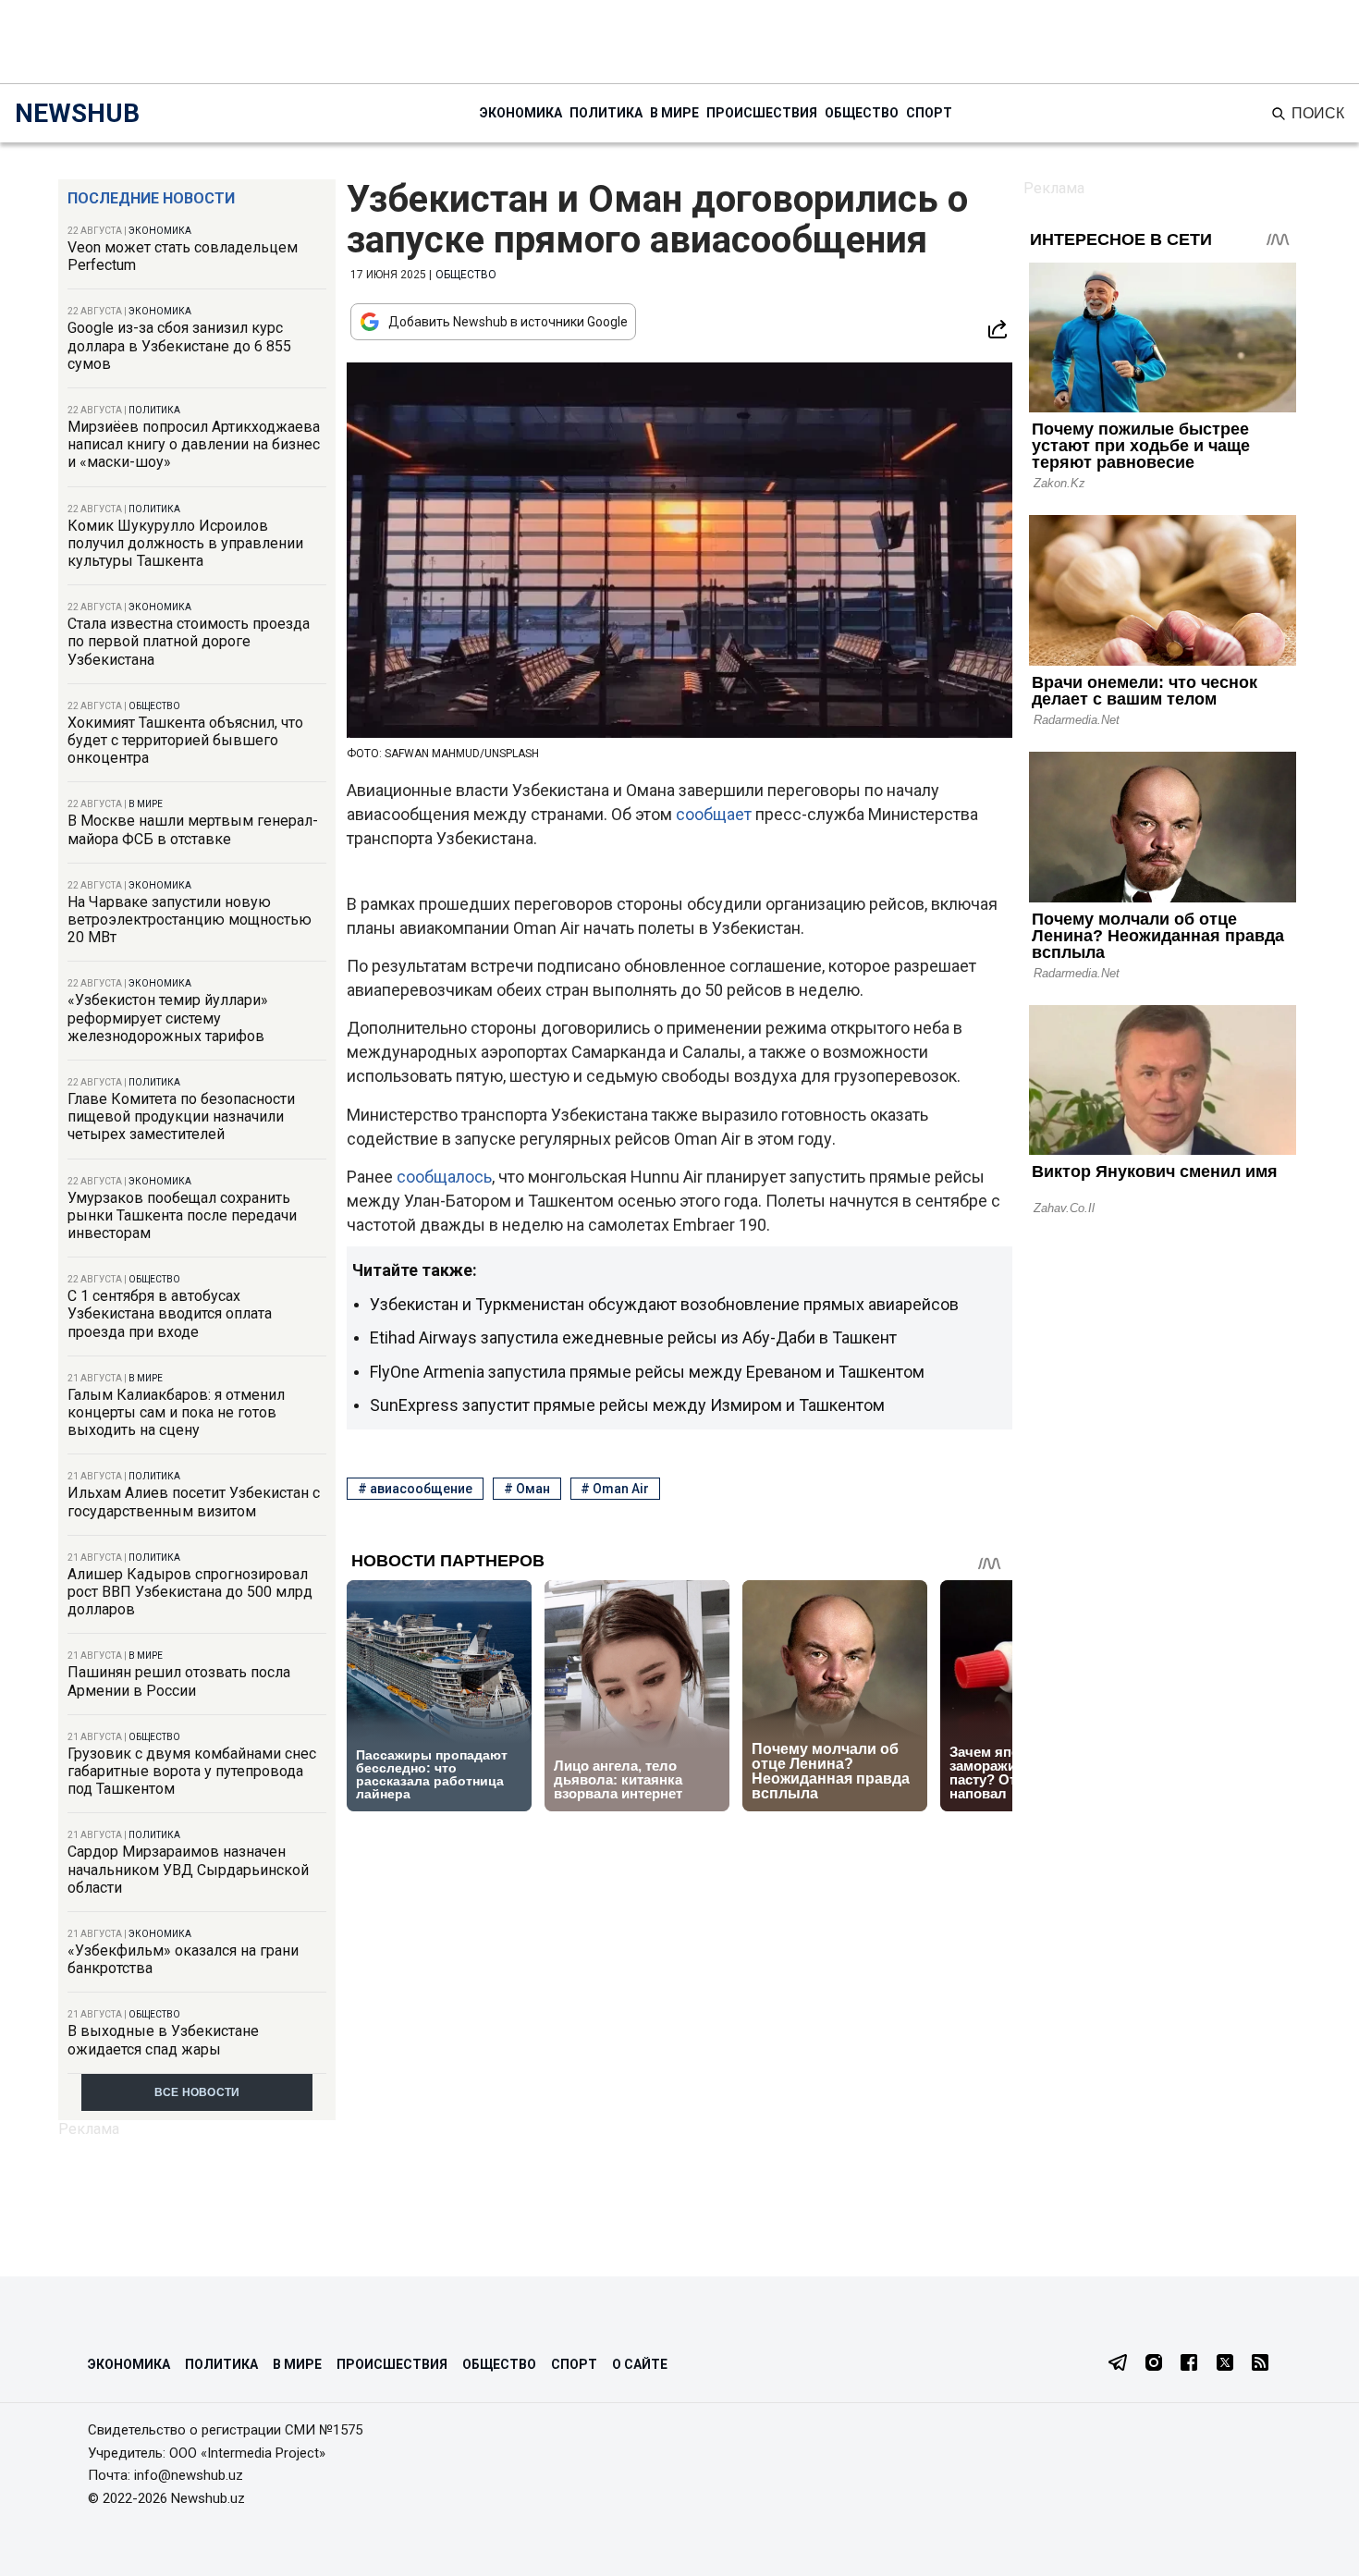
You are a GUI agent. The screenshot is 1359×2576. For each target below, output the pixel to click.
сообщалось (444, 1177)
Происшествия (762, 113)
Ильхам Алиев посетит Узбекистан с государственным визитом (194, 1502)
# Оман (527, 1489)
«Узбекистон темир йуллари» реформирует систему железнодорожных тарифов (168, 1018)
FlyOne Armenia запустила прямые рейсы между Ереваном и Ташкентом (647, 1372)
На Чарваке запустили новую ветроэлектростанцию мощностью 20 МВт (190, 920)
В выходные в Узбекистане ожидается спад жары (163, 2040)
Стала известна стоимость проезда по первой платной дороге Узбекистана (189, 641)
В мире (674, 113)
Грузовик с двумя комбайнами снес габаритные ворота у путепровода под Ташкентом (192, 1771)
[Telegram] (1118, 2364)
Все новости (197, 2092)
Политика (606, 113)
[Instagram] (1154, 2364)
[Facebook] (1189, 2364)
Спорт (929, 113)
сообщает (716, 814)
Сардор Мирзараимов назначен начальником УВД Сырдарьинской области (188, 1869)
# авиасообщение (415, 1489)
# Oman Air (615, 1489)
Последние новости (151, 198)
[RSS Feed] (1260, 2364)
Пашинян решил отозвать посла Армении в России (179, 1681)
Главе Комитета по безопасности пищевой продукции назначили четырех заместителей (181, 1116)
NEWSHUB (77, 113)
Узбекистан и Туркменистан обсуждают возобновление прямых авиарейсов (664, 1304)
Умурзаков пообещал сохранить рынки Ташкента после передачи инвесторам (182, 1215)
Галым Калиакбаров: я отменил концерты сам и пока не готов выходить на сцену (176, 1412)
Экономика (521, 113)
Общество (862, 113)
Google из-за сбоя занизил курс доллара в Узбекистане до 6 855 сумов (179, 345)
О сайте (640, 2364)
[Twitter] (1225, 2364)
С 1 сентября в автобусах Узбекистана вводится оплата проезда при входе (170, 1313)
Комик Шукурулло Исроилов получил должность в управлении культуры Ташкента (185, 543)
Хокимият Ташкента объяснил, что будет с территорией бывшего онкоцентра (185, 740)
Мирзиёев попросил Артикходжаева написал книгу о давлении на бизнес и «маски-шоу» (194, 444)
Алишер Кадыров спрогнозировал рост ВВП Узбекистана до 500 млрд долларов (190, 1592)
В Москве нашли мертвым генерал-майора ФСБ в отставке (193, 829)
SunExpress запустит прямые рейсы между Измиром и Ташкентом (627, 1405)
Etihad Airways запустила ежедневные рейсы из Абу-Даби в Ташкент (633, 1337)
